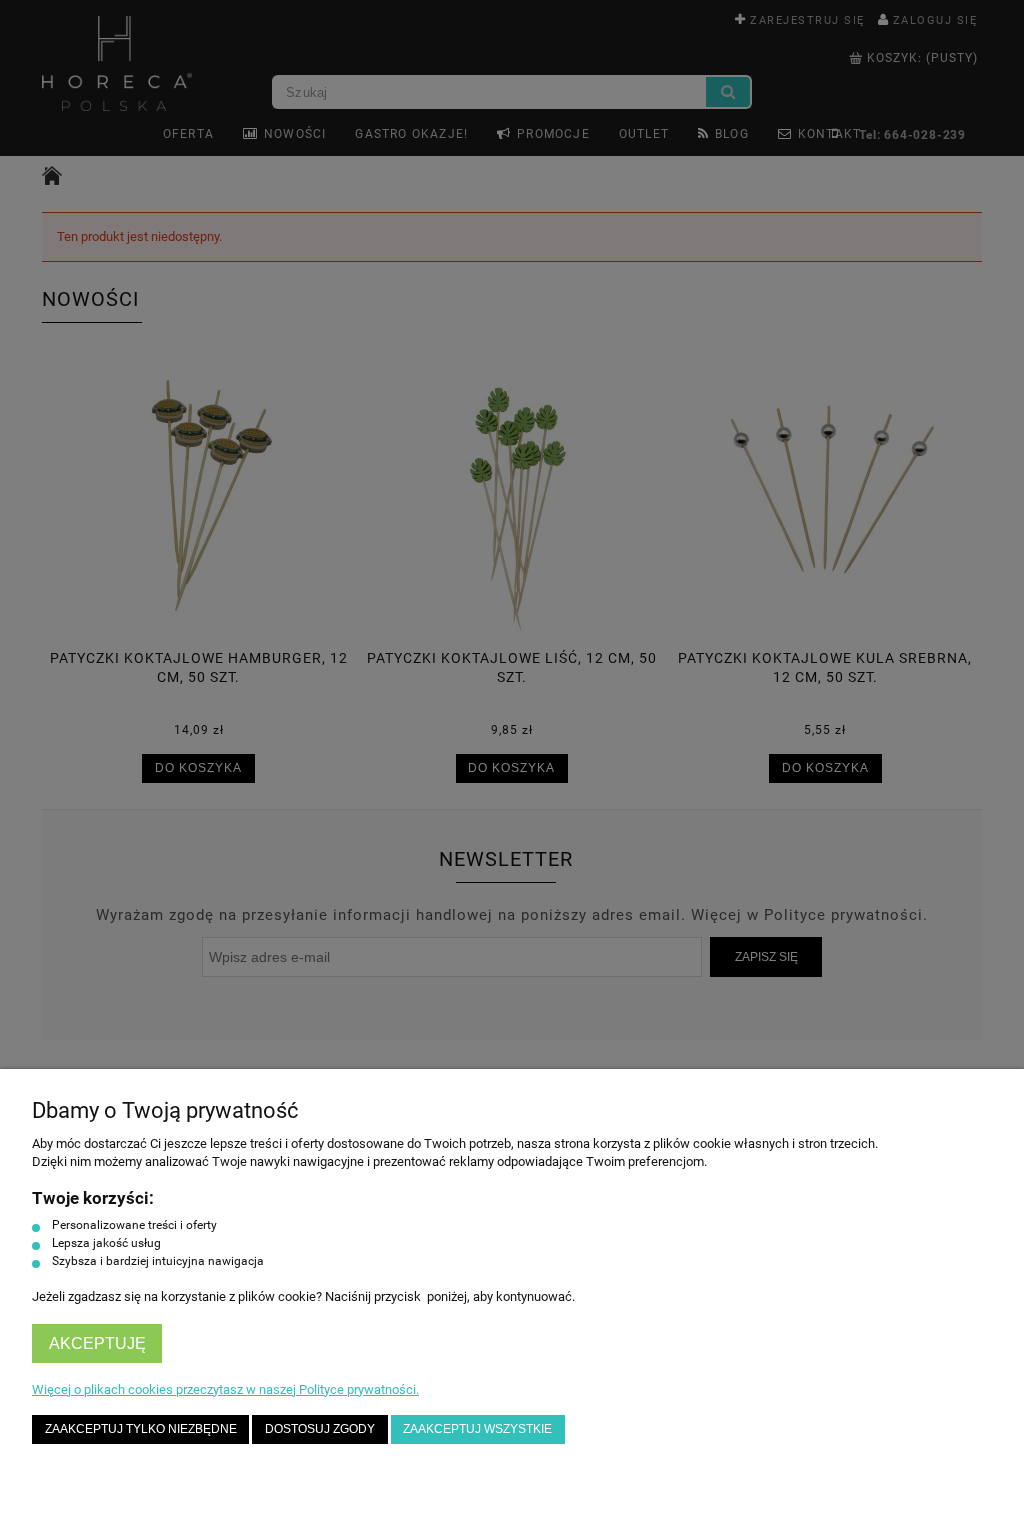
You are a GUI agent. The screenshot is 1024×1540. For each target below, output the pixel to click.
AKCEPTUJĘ (97, 1343)
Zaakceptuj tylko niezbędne (141, 1428)
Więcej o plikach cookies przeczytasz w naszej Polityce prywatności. (225, 1389)
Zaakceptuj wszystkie (477, 1428)
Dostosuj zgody (320, 1428)
